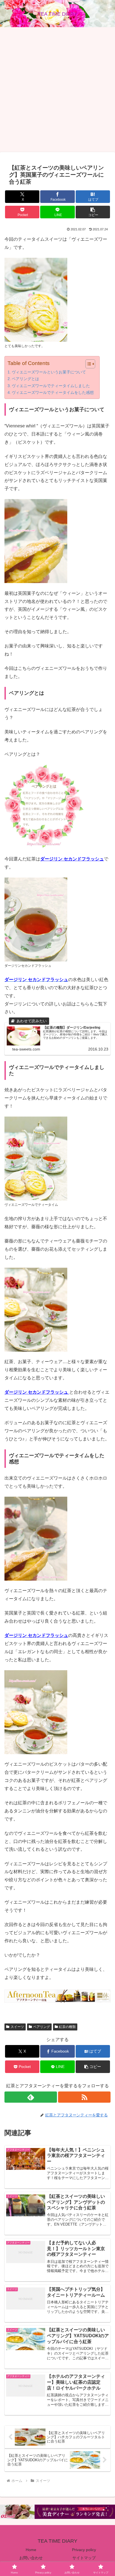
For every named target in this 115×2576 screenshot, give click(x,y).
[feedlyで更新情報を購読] (31, 2097)
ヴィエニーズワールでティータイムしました (51, 386)
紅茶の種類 (67, 2027)
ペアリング (42, 2027)
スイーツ (17, 2027)
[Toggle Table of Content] (88, 364)
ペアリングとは (25, 379)
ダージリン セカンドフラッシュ (72, 859)
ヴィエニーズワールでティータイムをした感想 (53, 392)
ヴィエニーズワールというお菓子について (49, 372)
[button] (93, 212)
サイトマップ (84, 2558)
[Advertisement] (57, 90)
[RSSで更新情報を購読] (84, 2097)
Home (31, 2550)
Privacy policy (84, 2550)
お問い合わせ (31, 2558)
